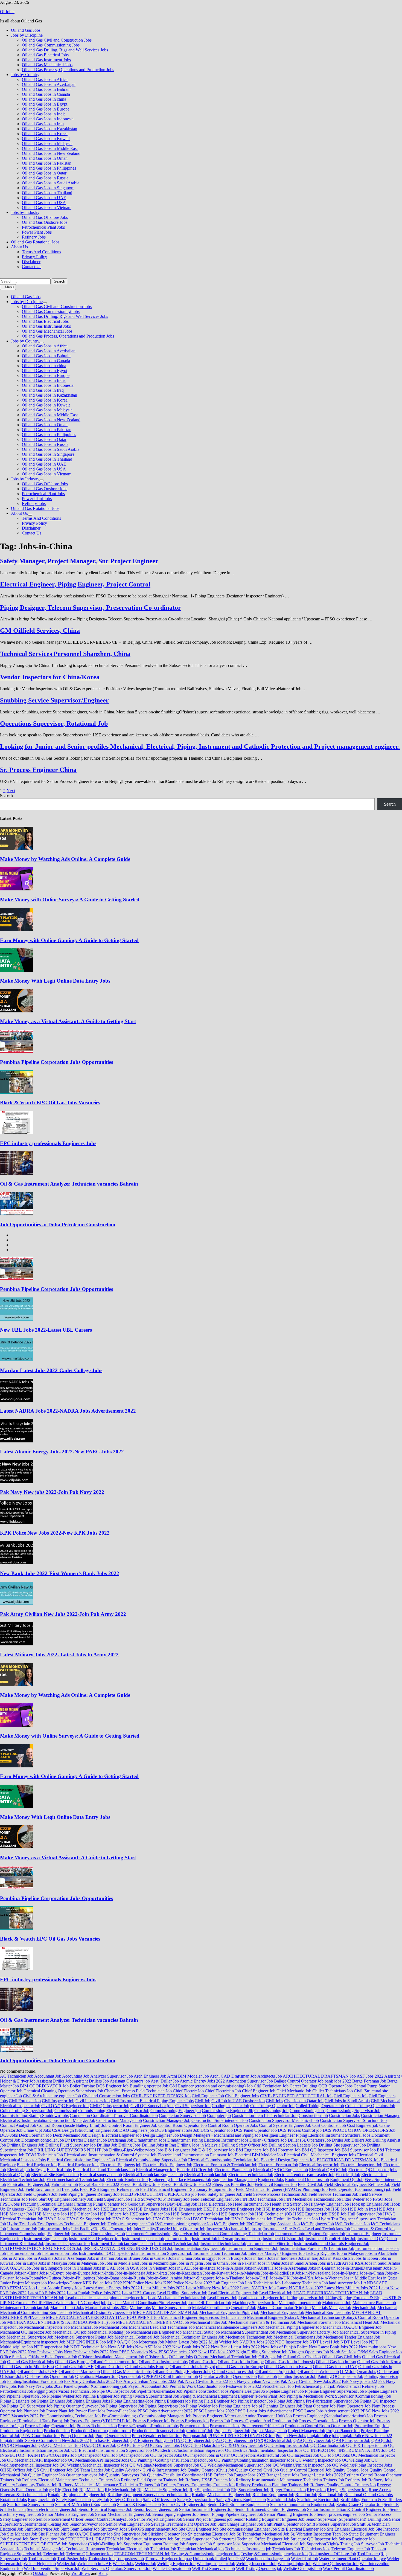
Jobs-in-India (103, 2273)
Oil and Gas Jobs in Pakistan (47, 163)
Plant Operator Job (319, 2406)
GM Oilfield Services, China (40, 631)
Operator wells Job (215, 2376)
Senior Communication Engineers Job (303, 2504)
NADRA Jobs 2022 (257, 2342)
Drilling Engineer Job (26, 2145)
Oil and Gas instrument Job (114, 2362)
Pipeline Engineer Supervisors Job (334, 2391)
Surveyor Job (372, 2544)
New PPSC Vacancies (129, 2352)
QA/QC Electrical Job (273, 2440)
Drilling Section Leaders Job (293, 2145)
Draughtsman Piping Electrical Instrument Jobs (208, 2140)
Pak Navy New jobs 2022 (40, 2386)
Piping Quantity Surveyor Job (79, 2406)
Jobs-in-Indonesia (130, 2273)
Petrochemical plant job (315, 2386)
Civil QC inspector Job (110, 2106)
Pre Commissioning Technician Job (70, 2416)
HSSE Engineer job (310, 2214)
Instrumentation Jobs (60, 2253)
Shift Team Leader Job (80, 2529)
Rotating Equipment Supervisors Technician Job (149, 2495)
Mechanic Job (364, 2308)
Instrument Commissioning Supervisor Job (163, 2234)
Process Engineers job (190, 2421)
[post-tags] (13, 1250)
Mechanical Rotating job (109, 2332)
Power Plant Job (60, 2411)
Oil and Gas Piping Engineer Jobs (182, 2372)
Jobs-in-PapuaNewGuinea (38, 2278)
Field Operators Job (40, 2194)
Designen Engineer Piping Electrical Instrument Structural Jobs (316, 2135)
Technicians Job (286, 2549)
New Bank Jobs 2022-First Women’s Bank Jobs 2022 (60, 1573)
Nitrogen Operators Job (309, 2352)
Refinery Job (356, 2480)
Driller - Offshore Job (268, 2140)
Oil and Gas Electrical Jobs (45, 55)
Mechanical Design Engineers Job (102, 2312)
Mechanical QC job (69, 2332)
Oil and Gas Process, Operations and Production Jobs (68, 70)
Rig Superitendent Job (250, 2490)
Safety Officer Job (126, 2500)
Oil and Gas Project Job (276, 2372)
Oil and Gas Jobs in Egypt (45, 104)
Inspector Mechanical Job (228, 2229)
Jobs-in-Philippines (78, 2278)
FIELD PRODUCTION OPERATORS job (159, 2194)
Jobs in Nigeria (190, 2263)
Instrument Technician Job (177, 2244)
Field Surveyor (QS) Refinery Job (160, 2199)
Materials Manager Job (331, 2308)
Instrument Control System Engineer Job (310, 2234)
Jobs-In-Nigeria (345, 2273)
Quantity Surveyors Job (126, 2475)
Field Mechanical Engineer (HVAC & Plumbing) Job (282, 2189)
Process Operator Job (357, 2421)
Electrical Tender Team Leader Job (304, 2175)
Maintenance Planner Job (374, 2303)
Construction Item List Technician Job (265, 2115)
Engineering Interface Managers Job (180, 2179)
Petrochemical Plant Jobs (43, 227)
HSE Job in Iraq (362, 2209)
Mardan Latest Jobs (67, 2308)
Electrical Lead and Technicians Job (104, 2170)
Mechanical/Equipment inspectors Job (33, 2342)
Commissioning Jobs (308, 2111)
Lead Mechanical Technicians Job (177, 2298)
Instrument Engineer (364, 2234)
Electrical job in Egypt (26, 2170)
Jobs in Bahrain (101, 2258)
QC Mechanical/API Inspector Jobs (98, 2460)
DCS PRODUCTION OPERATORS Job (359, 2130)
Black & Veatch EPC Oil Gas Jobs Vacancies (50, 1103)
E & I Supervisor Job (216, 2150)
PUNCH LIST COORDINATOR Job (241, 2436)
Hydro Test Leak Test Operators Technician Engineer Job (57, 2224)
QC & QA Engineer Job (242, 2445)
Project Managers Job (307, 2431)
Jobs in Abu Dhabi (381, 2253)
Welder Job (67, 2564)
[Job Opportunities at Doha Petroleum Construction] (16, 1214)
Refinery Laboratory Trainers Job (29, 2485)
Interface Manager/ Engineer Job (276, 2253)
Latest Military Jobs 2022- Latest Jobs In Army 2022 (59, 1655)
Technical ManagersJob (44, 2549)
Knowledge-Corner (65, 2283)
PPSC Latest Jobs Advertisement (263, 2411)
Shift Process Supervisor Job (331, 2524)
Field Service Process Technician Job (275, 2194)
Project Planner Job (343, 2431)
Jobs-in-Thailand (230, 2278)
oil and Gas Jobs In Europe (239, 2367)
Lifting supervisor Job (305, 2298)
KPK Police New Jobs (143, 2283)
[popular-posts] (13, 1235)
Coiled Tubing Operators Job (370, 2106)
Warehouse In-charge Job (268, 2559)
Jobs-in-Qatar (108, 2278)
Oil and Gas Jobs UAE (37, 2372)
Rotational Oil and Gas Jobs (368, 2495)
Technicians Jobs (316, 2549)
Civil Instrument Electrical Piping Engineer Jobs (152, 2101)
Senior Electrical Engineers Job (105, 2509)
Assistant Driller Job (54, 2081)
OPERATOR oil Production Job (170, 2376)
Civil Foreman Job (25, 2101)
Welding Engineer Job (176, 2564)
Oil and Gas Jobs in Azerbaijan (49, 84)
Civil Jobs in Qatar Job (304, 2101)
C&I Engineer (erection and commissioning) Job (211, 2086)
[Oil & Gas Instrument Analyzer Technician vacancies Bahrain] (16, 1173)
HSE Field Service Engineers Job (232, 2209)
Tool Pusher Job (42, 2559)
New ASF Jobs (121, 2347)
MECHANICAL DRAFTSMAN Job (166, 2312)
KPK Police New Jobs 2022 (188, 2283)
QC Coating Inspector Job (287, 2445)
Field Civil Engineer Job (276, 2184)
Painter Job (267, 2376)
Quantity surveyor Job (85, 2475)
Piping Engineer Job (55, 2401)
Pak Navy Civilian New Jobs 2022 (311, 2381)
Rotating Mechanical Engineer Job (222, 2495)
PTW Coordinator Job (40, 2436)
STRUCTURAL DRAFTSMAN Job (98, 2539)
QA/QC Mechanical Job (60, 2445)
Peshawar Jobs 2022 (244, 2386)
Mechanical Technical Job (137, 2337)
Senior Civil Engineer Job (184, 2504)
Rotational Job (331, 2495)
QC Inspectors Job (303, 2455)
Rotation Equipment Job (273, 2495)
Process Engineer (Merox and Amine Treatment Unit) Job (242, 2416)
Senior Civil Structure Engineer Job (238, 2504)
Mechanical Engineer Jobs (328, 2312)
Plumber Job (34, 2411)
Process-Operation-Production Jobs (148, 2426)
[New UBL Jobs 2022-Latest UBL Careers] (16, 1319)
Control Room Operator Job (183, 2125)
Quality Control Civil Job (257, 2470)
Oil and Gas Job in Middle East (27, 2367)
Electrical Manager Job (156, 2170)
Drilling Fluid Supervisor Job (71, 2145)
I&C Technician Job (352, 2224)
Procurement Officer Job (263, 2426)
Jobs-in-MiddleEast (278, 2273)
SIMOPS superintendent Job (153, 2529)
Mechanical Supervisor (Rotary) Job (307, 2332)
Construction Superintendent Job (220, 2120)
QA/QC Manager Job (19, 2445)
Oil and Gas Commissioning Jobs (51, 45)
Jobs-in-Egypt (51, 2273)
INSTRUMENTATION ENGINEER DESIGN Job (128, 2248)
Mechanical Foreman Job (319, 2322)
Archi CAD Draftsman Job (233, 2076)
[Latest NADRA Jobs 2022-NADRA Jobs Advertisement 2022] (16, 1400)
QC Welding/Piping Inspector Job (302, 2465)
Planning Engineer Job (283, 2406)
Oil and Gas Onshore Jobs (45, 222)
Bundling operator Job (149, 2086)
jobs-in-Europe (77, 2273)
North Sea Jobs (343, 2352)
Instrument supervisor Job (68, 2244)
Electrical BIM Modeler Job (259, 2155)
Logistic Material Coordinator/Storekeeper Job (147, 2303)
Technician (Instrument (85, 2549)
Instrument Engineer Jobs (46, 2239)
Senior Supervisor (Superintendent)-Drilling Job (347, 2519)
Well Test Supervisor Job (213, 2568)
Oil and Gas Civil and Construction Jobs (57, 40)
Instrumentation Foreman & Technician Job (317, 2248)
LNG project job (92, 2303)
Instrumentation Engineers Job (252, 2248)
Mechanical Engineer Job (282, 2312)
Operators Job (245, 2376)
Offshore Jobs (181, 2357)
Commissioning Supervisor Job (353, 2111)
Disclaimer (31, 262)
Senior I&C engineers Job (156, 2509)
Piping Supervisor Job (125, 2406)
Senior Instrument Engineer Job (206, 2509)
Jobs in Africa (12, 2258)
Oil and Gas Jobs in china (44, 99)
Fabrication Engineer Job (29, 2184)
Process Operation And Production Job (265, 2421)
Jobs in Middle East (122, 2263)
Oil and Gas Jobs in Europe (46, 109)
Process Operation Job (318, 2421)
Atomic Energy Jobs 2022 (202, 2081)
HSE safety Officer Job (150, 2214)
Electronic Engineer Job (127, 2179)
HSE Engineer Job (117, 2209)
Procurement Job (194, 2426)
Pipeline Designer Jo (247, 2391)
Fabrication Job (65, 2184)
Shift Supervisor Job (42, 2529)
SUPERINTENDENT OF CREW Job (34, 2544)
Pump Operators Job (113, 2436)
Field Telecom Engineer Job (215, 2199)
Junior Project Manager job (23, 2283)
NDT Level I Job (324, 2342)
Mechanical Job (84, 2327)
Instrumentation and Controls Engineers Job (331, 2244)
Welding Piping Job (295, 2564)
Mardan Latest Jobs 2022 (107, 2308)
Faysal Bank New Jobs (140, 2184)
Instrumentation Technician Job (220, 2253)
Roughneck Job (41, 2500)
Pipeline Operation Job (26, 2396)
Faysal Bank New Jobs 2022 (186, 2184)
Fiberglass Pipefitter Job (233, 2184)
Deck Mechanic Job (70, 2135)
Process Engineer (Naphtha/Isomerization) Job (333, 2416)
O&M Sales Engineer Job (380, 2352)
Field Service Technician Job (333, 2194)
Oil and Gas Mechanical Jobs (47, 65)
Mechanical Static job (201, 2332)
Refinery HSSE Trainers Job (210, 2480)
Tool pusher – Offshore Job (332, 2554)
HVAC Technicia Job (171, 2219)
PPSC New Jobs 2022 (380, 2411)
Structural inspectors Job (152, 2539)
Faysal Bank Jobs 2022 (99, 2184)
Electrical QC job (15, 2175)
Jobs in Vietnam (154, 2268)
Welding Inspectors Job (256, 2564)
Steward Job (18, 2539)
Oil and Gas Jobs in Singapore (48, 188)
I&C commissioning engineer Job (184, 2224)
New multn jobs (373, 2347)
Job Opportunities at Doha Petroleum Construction (58, 1225)
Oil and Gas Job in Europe (241, 2362)
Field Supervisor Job (112, 2199)
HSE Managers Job (50, 2214)
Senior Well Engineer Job (128, 2524)
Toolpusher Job (101, 2559)
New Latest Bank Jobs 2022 (333, 2347)
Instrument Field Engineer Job (95, 2239)
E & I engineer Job (181, 2150)
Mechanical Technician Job (249, 2337)
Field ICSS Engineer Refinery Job (109, 2189)
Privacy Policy (34, 257)
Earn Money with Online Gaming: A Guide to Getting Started (69, 940)
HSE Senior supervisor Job (194, 2214)
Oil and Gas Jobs (26, 30)
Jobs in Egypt (205, 2258)
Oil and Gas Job (203, 2362)
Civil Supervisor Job (193, 2106)
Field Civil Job (311, 2184)
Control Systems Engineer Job (285, 2125)
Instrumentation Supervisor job (166, 2253)
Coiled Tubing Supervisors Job (27, 2111)
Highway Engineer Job (329, 2204)
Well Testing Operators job (259, 2568)
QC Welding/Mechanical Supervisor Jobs (236, 2465)
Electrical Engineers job (121, 2165)
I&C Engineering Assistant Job (273, 2224)
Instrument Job (178, 2239)
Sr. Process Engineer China (38, 770)
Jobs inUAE (179, 2268)
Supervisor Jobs (227, 2544)
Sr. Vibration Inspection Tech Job (319, 2534)
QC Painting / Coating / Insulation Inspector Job (172, 2460)
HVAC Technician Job (211, 2219)
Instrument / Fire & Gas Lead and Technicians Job (307, 2229)
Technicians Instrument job (248, 2549)
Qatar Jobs (211, 2445)
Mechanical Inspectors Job (47, 2327)
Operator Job (130, 2376)
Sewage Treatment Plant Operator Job (184, 2524)
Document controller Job (43, 2140)
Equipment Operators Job (307, 2179)
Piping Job (283, 2401)
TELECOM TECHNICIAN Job (142, 2554)
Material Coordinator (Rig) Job (284, 2308)
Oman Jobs (366, 2372)
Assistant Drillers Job (91, 2081)
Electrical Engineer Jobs (78, 2165)
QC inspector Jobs (166, 2455)
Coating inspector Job (230, 2106)
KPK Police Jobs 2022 (102, 2283)
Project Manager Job (269, 2431)
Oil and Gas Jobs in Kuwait (46, 139)
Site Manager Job (22, 2534)
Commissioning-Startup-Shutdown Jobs (34, 2115)
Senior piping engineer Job (175, 2514)
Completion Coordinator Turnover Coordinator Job (114, 2115)
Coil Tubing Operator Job (272, 2106)
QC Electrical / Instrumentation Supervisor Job (112, 2450)
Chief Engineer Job (259, 2091)
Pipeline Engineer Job (285, 2391)
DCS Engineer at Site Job (177, 2130)
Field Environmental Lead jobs (52, 2189)
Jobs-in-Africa (203, 2268)
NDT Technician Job (88, 2347)
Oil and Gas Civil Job (302, 2357)
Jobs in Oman (216, 2263)
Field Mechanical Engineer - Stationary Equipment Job (187, 2189)
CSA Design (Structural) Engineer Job (85, 2130)
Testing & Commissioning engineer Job (206, 2554)
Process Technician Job (97, 2426)
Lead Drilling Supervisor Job (182, 2293)
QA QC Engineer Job (193, 2440)
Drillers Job (361, 2140)
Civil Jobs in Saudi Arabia (347, 2101)
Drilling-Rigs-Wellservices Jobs (136, 2150)
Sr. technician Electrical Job (212, 2534)
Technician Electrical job (128, 2549)
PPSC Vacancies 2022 (19, 2416)
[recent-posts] (13, 1240)
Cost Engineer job (363, 2125)
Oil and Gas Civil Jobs (341, 2357)
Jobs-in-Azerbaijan (291, 2268)
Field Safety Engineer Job (220, 2194)
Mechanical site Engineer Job (156, 2332)
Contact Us (32, 267)
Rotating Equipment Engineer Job (77, 2495)
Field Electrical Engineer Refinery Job (357, 2184)
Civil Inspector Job (58, 2101)
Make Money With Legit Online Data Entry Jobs (55, 981)
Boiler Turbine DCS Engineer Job (99, 2086)
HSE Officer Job (82, 2214)
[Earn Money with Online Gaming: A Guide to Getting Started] (16, 930)
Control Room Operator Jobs (233, 2125)
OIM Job (348, 2372)
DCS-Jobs (9, 2135)
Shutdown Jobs (114, 2529)
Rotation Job (306, 2495)
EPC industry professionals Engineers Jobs (48, 1143)
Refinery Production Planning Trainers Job (273, 2485)
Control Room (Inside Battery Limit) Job (72, 2125)
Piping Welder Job (202, 2406)
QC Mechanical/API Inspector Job (37, 2460)
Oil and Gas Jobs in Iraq (43, 124)
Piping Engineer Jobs (92, 2401)
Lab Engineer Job (229, 2283)
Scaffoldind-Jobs (281, 2500)
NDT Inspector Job (292, 2342)
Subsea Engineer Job (357, 2539)
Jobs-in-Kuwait (216, 2273)
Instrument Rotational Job (22, 2244)
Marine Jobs (140, 2308)
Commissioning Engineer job (176, 2111)
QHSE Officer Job (16, 2470)
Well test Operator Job (172, 2568)
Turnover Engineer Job (165, 2559)
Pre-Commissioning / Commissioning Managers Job (147, 2416)
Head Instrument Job (251, 2204)
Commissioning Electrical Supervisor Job (114, 2111)
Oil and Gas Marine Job (79, 2372)
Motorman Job (152, 2342)
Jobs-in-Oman (372, 2273)
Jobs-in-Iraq (157, 2273)
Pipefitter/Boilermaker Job (160, 2391)
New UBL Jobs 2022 (217, 2352)
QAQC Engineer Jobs (161, 2445)
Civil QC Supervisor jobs (152, 2106)
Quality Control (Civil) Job (211, 2470)
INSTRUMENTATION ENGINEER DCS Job (41, 2248)
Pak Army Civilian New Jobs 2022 (146, 2381)
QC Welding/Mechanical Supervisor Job (164, 2465)
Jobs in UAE (104, 2268)
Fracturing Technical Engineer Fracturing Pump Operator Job (74, 2204)
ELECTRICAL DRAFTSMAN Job (348, 2160)
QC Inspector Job (134, 2455)
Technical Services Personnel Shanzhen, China (65, 654)
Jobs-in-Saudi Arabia (164, 2278)
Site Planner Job (52, 2534)
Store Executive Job (47, 2539)
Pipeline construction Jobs (206, 2391)
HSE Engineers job (186, 2209)
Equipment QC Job (347, 2179)
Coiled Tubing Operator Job (320, 2106)
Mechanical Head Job (361, 2322)
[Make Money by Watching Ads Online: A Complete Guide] (16, 848)
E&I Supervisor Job (359, 2150)
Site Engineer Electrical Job (351, 2529)
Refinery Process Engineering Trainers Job (198, 2485)
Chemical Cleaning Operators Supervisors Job (63, 2091)
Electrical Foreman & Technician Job (225, 2165)
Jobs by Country (25, 75)
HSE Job (339, 2209)
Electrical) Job (348, 2175)
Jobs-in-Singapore (199, 2278)
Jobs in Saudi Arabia (299, 2263)
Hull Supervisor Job (365, 2214)
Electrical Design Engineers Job (288, 2160)
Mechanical (387, 2308)
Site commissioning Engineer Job (248, 2529)
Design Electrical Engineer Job (115, 2135)
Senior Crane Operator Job (359, 2504)
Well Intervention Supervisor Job (52, 2568)
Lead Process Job (222, 2298)
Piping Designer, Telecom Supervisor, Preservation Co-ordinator (91, 608)
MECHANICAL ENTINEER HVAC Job (152, 2322)
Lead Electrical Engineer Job (233, 2293)
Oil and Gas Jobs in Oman (45, 158)
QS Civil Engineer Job (53, 2470)
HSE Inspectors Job (313, 2209)
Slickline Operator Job (167, 2534)
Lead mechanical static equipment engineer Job (106, 2298)
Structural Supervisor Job (196, 2539)
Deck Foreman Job (35, 2135)
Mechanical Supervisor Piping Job (84, 2337)
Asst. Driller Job (165, 2081)
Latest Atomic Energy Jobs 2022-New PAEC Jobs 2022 (62, 1452)
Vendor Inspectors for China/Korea (50, 677)
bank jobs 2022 (338, 2081)
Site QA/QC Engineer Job (90, 2534)
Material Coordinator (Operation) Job (224, 2308)
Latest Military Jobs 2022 (163, 2288)
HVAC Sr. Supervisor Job (89, 2219)
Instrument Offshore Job (283, 2239)
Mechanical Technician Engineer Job (192, 2337)
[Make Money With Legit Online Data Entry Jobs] (16, 970)
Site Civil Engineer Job (199, 2529)
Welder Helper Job (40, 2564)
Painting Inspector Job (297, 2376)
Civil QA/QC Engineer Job (65, 2106)
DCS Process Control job (300, 2130)
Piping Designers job (18, 2401)
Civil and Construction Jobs (106, 2096)
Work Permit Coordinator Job (348, 2568)
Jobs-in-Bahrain (322, 2268)
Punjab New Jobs (291, 2436)
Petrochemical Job (278, 2386)
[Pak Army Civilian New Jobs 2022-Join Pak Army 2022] (16, 1603)
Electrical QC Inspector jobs (373, 2170)
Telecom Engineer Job (351, 2549)
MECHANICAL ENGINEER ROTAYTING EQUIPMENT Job (103, 2317)
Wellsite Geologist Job (303, 2568)
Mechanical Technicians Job (298, 2337)
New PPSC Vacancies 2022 (173, 2352)
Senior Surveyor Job (87, 2524)
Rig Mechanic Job (120, 2490)
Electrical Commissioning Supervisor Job (152, 2160)
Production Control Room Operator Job (319, 2426)
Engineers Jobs (271, 2179)
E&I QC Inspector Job (321, 2150)
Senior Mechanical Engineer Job (123, 2514)
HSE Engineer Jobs (151, 2209)
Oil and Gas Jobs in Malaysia (47, 143)
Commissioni (66, 2111)
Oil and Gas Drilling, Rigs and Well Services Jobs (65, 50)
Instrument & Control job (373, 2229)
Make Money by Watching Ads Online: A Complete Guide (65, 859)
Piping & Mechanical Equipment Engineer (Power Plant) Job (233, 2396)
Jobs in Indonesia (282, 2258)
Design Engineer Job (161, 2135)
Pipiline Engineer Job (101, 2396)
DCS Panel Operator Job (255, 2130)
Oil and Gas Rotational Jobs (35, 242)
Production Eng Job (372, 2426)
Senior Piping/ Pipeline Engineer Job (231, 2514)
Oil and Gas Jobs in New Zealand (51, 153)
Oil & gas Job (270, 2357)
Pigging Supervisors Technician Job (65, 2391)
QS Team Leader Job (92, 2470)
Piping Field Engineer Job (214, 2401)
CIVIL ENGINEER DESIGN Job (161, 2096)
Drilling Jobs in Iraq (159, 2145)
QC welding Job (356, 2460)
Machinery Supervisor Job (255, 2303)
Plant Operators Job (354, 2406)
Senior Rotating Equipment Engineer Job (269, 2519)
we (383, 2559)
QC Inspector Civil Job (98, 2455)
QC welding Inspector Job (318, 2460)
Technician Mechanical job (200, 2549)
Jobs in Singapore (47, 2268)
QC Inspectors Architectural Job (258, 2455)
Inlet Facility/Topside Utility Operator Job (169, 2229)
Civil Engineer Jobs (242, 2096)
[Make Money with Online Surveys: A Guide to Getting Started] (16, 889)
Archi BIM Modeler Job (188, 2076)
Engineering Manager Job (234, 2179)
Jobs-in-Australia (259, 2268)
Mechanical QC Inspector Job (26, 2332)
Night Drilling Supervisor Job (262, 2352)
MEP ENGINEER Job (86, 2342)
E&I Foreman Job (285, 2150)
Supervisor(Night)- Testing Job (333, 2544)
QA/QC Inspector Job (351, 2440)
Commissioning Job (271, 2111)
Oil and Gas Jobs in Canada (46, 94)
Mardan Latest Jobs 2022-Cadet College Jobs (51, 1370)
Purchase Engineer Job (110, 2440)
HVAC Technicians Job (252, 2219)
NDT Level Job (354, 2342)
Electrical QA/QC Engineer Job (280, 2170)
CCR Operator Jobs (335, 2086)
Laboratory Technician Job (305, 2283)
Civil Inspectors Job (93, 2101)
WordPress (81, 2573)
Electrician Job (374, 2175)
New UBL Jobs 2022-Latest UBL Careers (46, 1330)
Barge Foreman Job (369, 2081)
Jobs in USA (128, 2268)
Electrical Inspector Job (319, 2165)
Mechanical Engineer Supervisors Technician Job (203, 2317)
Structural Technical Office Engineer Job (254, 2539)
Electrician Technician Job (23, 2179)
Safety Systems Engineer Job (241, 2500)
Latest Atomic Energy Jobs (59, 2288)
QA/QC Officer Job (99, 2445)
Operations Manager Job (96, 2376)
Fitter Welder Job (357, 2199)
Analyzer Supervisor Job (112, 2076)
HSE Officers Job (113, 2214)
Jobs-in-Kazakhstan (185, 2273)
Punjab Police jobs (323, 2436)
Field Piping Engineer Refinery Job (89, 2194)
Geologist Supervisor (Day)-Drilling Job (162, 2204)
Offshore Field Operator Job (53, 2357)
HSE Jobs (385, 2209)
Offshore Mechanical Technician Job (226, 2357)
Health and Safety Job (289, 2204)
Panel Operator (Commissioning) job (95, 2386)
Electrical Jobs (59, 2170)
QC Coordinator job (328, 2445)
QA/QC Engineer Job (312, 2440)
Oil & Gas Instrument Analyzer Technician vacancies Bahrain (69, 1184)
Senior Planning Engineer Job (290, 2514)
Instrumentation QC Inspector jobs (108, 2253)
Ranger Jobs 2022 (250, 2475)
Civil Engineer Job (208, 2096)
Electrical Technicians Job (251, 2175)
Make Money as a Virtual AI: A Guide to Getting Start (68, 1021)
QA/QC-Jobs (129, 2445)
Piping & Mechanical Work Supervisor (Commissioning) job (339, 2396)
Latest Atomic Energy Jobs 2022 (112, 2288)
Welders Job (146, 2564)
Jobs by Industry (25, 212)
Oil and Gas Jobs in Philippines (49, 168)
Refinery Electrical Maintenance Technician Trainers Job (71, 2480)
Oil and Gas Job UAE (74, 2367)
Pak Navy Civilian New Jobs (254, 2381)
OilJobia (7, 12)
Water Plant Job (305, 2559)
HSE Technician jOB (274, 2214)
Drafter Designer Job (89, 2140)
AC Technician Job (17, 2076)
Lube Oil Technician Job (210, 2303)
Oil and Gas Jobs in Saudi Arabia (51, 183)
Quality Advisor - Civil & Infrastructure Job (149, 2470)
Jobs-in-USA (302, 2278)
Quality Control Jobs (350, 2470)
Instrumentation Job (24, 2253)
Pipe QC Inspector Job (117, 2391)
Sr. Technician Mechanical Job (263, 2534)
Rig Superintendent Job (210, 2490)
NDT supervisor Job (52, 2347)
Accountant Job (48, 2076)
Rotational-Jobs (13, 2500)
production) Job (200, 2431)
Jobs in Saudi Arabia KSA (341, 2263)
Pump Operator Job (78, 2436)
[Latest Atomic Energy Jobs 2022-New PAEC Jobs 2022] (16, 1441)
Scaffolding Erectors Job (318, 2500)
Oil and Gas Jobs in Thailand (47, 193)
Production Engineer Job (21, 2431)
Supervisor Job (199, 2544)
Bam (103, 2573)
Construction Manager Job (119, 2120)
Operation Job (62, 2376)
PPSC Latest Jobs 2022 (214, 2411)
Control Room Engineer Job (133, 2125)
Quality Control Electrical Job (306, 2470)
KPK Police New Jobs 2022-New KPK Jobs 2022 (55, 1533)
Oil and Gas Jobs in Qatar (44, 173)
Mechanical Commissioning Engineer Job (36, 2312)
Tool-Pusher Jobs (72, 2559)
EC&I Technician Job (44, 2155)
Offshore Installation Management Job (111, 2357)
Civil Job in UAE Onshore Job (238, 2101)
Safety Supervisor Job (196, 2500)
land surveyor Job (344, 2283)
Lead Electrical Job (276, 2293)
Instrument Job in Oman (212, 2239)
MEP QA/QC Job (122, 2342)
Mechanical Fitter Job (209, 2322)
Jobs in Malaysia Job (86, 2263)
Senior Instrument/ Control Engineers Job (270, 2509)
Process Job (220, 2421)
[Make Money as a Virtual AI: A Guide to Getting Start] (16, 1011)
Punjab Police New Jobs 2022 (366, 2436)
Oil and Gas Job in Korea (379, 2362)
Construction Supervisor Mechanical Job (284, 2120)
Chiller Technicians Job (333, 2091)
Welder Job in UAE (94, 2564)
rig (52, 2490)
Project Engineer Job (232, 2431)
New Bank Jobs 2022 (191, 2347)
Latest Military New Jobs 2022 (212, 2288)
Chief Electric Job (188, 2091)
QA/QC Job (382, 2440)
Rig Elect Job (67, 2490)
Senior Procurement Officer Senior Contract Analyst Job (84, 2519)
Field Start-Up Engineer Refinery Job (61, 2199)
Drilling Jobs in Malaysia (199, 2145)
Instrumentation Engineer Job (200, 2248)
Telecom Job (54, 2554)
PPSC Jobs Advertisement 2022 (165, 2411)
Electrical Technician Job (206, 2175)
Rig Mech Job (91, 2490)
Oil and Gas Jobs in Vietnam (47, 207)
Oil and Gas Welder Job (318, 2372)
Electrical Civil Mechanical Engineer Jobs (320, 2155)
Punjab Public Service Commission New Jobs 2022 (44, 2440)
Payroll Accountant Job (148, 2386)
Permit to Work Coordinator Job (197, 2386)
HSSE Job (337, 2214)
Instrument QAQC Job (377, 2239)
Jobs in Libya (26, 2263)
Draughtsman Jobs (150, 2140)
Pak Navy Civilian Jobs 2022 (203, 2381)
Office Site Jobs (14, 2357)
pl (260, 2406)
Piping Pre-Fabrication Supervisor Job (326, 2401)
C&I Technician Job (271, 2086)
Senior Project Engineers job (208, 2519)
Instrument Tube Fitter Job (270, 2244)
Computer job (219, 2115)
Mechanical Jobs (113, 2327)
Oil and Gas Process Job (233, 2372)
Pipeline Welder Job (64, 2396)
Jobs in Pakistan (243, 2263)
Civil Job (203, 2101)
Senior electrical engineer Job (52, 2509)
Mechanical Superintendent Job (248, 2332)
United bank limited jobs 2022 (219, 2559)
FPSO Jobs (382, 2199)
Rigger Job (316, 2490)
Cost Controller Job (329, 2125)
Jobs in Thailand (78, 2268)
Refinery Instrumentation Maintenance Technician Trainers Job (290, 2480)
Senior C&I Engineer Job (139, 2504)
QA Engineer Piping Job (152, 2440)
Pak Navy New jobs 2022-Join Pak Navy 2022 (52, 1492)
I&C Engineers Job (317, 2224)
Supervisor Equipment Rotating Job (154, 2544)
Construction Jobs (344, 2115)
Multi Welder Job (224, 2342)
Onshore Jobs (37, 2376)
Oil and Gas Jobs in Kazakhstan (49, 129)
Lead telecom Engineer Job (262, 2298)
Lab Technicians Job (263, 2283)
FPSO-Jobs (10, 2204)
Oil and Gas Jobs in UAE (44, 198)
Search (6, 796)
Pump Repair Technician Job (157, 2436)
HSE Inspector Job (279, 2209)
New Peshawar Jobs (45, 2352)
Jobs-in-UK (280, 2278)
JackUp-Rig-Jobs (321, 2253)
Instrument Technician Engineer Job (122, 2244)
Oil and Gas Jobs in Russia (45, 178)
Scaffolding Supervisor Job (30, 2504)
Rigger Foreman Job (288, 2490)
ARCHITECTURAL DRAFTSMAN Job (319, 2076)
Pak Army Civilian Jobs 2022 (89, 2381)
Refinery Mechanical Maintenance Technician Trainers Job (109, 2485)
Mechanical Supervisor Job (30, 2337)
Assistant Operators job (130, 2081)
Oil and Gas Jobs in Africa (45, 79)
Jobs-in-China (26, 2273)
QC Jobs (342, 2455)
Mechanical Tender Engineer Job (352, 2337)
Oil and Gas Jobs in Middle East (50, 148)
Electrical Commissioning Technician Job (224, 2160)
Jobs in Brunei (128, 2258)
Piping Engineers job (173, 2401)
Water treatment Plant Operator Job (349, 2559)
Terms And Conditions (41, 252)
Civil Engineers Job (351, 2096)
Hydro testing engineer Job (131, 2224)
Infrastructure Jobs (54, 2229)
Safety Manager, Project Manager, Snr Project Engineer (79, 561)
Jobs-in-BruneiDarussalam (359, 2268)
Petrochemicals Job (17, 2391)
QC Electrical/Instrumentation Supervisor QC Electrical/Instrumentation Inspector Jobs (228, 2450)
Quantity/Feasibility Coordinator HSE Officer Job (190, 2475)
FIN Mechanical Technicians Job (313, 2199)
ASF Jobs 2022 (370, 2076)
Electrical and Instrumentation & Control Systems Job (110, 2155)
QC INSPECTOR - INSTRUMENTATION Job (345, 2450)
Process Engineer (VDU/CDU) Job (101, 2421)
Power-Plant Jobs (121, 2411)
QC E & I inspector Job (367, 2445)
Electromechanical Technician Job (76, 2179)
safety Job (100, 2500)
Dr (67, 2140)
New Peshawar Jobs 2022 (86, 2352)
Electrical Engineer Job (37, 2165)
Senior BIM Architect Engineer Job (85, 2504)
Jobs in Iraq (308, 2258)
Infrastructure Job (22, 2229)
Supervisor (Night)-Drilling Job (95, 2544)
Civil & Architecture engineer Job (52, 2096)
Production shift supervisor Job (158, 2431)
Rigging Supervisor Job (347, 2490)
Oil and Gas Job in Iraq (336, 2362)
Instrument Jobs (248, 2239)
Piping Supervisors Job (165, 2406)
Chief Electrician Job (223, 2091)
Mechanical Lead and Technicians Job (162, 2327)
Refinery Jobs (34, 237)
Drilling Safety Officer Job (244, 2145)
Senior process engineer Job (341, 2514)
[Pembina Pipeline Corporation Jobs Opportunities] (16, 1051)
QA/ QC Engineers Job (233, 2440)
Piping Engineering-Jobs (132, 2401)
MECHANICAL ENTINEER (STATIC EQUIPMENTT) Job (61, 2322)
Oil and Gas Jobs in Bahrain (46, 89)
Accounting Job (76, 2076)
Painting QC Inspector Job (340, 2376)
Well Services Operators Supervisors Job (116, 2568)
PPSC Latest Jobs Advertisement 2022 (326, 2411)
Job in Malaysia (350, 2253)
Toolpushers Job (130, 2559)
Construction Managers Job (167, 2120)
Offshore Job (156, 2357)
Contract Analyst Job (18, 2125)
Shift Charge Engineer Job (240, 2524)
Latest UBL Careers (139, 2293)
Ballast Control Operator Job (299, 2081)
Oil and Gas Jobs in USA (44, 203)
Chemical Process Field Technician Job (138, 2091)
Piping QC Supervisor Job (30, 2406)
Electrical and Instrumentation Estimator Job (196, 2155)
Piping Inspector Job (255, 2401)
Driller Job (341, 2140)
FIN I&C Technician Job (262, 2199)
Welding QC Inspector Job (336, 2564)
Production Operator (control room (101, 2431)
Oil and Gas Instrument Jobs (46, 60)
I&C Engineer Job (230, 2224)
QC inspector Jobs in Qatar (206, 2455)
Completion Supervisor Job (182, 2115)
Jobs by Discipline (27, 35)
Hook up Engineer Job (370, 2204)
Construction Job (313, 2115)
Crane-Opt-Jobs (37, 2130)
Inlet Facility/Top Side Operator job (102, 2229)
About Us (19, 247)
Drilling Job (107, 2145)
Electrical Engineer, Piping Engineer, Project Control (75, 584)
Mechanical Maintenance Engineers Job (230, 2327)
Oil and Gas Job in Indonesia (290, 2362)
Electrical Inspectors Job (361, 2165)
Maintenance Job (337, 2303)
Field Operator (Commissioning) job (360, 2189)
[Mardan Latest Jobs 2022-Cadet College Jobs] (16, 1360)
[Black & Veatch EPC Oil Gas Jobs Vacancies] (16, 1092)
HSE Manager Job (16, 2214)
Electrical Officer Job (195, 2170)
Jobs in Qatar (269, 2263)
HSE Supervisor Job (236, 2214)
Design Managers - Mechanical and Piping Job (220, 2135)
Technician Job (163, 2549)
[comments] (13, 1245)
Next (11, 791)
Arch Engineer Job (150, 2076)
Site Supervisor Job (130, 2534)
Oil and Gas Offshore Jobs (45, 217)
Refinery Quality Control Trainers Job (343, 2485)
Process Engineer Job (151, 2421)
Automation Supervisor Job (249, 2081)
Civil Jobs (274, 2101)
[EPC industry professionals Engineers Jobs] (16, 1133)
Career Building (303, 2086)
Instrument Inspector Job (143, 2239)
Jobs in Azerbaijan (70, 2258)
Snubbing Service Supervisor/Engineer (54, 700)
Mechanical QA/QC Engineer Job (352, 2327)
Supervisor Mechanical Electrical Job (273, 2544)
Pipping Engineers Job (238, 2406)
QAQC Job (191, 2445)
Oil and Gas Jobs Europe (147, 2367)
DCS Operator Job (217, 2130)
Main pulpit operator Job (300, 2303)
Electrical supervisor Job (101, 2175)
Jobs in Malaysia (53, 2263)
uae (189, 2559)
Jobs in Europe (231, 2258)
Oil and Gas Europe (72, 2362)
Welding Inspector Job (216, 2564)
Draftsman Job (121, 2140)
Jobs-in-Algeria (230, 2268)
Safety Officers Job (159, 2500)
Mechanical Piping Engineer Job (294, 2327)
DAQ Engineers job (137, 2130)
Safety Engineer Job (73, 2500)
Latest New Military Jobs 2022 (351, 2288)
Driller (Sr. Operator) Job (309, 2140)
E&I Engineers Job (252, 2150)
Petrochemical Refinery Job (360, 2386)
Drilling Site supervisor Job (342, 2145)
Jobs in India (255, 2258)
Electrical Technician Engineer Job (153, 2175)
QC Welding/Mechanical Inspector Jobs (94, 2465)
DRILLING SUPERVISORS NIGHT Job (71, 2150)
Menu (9, 287)
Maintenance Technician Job (25, 2308)
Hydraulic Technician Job (296, 2219)
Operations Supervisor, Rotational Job (54, 724)
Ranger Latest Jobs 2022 (322, 2475)
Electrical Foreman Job (278, 2165)
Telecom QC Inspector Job (90, 2554)
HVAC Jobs (55, 2219)
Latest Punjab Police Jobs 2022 (94, 2293)
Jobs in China (180, 2258)
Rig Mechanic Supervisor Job (163, 2490)
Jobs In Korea (366, 2258)
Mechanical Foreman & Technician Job (262, 2322)
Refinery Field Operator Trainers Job (153, 2480)
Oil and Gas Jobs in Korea (45, 134)
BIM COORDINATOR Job (44, 2086)
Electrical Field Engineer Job (167, 2165)
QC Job (327, 2455)
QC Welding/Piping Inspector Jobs (362, 2465)
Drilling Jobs (129, 2145)
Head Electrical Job (215, 2204)
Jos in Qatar (387, 2278)
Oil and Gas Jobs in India (44, 114)
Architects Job (270, 2076)
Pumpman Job (195, 2436)
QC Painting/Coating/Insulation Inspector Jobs (254, 2460)
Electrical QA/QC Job (328, 2170)
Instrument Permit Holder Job (331, 2239)
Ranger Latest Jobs (283, 2475)
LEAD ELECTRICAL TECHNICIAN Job (331, 2293)
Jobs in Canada (154, 2258)
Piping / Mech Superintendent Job (150, 2396)
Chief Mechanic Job (294, 2091)
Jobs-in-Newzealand (313, 2273)
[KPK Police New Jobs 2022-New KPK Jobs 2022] (16, 1522)
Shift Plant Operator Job (285, 2524)
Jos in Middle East (360, 2278)
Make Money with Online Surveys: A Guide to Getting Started (70, 900)
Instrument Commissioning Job (98, 2234)
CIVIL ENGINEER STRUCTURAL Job (296, 2096)
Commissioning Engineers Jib (228, 2111)
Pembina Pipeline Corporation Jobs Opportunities (56, 1062)
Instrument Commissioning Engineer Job (35, 2234)
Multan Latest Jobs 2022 (186, 2342)
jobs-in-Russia (133, 2278)
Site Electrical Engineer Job (302, 2529)
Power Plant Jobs (37, 232)
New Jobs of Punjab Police (284, 2347)
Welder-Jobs (123, 2564)
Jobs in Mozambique (158, 2263)
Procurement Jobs (225, 2426)
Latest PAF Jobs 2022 (47, 2293)
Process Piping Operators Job (50, 2426)
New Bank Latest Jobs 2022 (235, 2347)
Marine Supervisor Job (171, 2308)
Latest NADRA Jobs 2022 (300, 2288)
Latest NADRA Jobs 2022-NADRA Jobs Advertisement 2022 (68, 1411)
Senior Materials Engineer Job (68, 2514)
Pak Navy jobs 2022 (359, 2381)
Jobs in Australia (39, 2258)
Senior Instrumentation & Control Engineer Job (348, 2509)
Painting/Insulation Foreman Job (35, 2381)
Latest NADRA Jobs (258, 2288)
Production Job (57, 2431)
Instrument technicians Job (223, 2244)
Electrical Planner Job (233, 2170)
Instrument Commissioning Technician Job (237, 2234)
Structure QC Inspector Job (314, 2539)
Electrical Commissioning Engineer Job (81, 2160)
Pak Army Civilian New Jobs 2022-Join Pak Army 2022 (63, 1614)
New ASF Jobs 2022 (153, 2347)
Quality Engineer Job (46, 2475)
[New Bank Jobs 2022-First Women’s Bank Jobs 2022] (16, 1563)
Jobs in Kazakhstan (336, 2258)
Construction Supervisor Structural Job (353, 2120)
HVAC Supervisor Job (132, 2219)
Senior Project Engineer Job (158, 2519)
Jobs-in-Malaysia (245, 2273)
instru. (257, 2229)
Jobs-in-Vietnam (329, 2278)
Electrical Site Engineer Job (55, 2175)
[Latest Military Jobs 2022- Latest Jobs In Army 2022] (16, 1644)
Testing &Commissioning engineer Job (274, 2554)
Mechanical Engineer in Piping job (229, 2312)
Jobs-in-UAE (257, 2278)
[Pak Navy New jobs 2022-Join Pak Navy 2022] (16, 1482)
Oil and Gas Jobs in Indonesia (48, 119)
